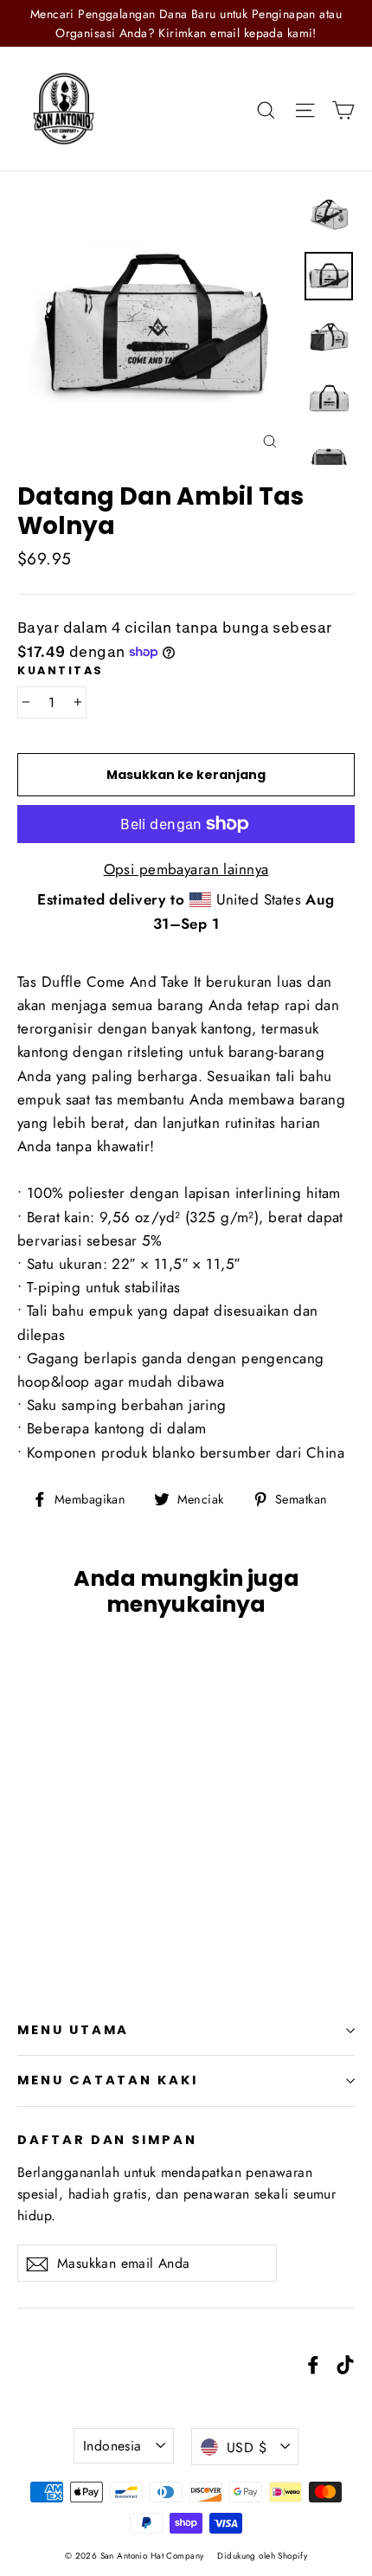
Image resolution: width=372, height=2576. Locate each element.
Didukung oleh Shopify (262, 2556)
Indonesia (112, 2446)
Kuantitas (61, 670)
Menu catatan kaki (108, 2080)
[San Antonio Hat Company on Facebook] (313, 2363)
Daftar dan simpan (107, 2140)
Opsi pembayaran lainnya (186, 869)
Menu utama (73, 2030)
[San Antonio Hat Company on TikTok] (345, 2363)
